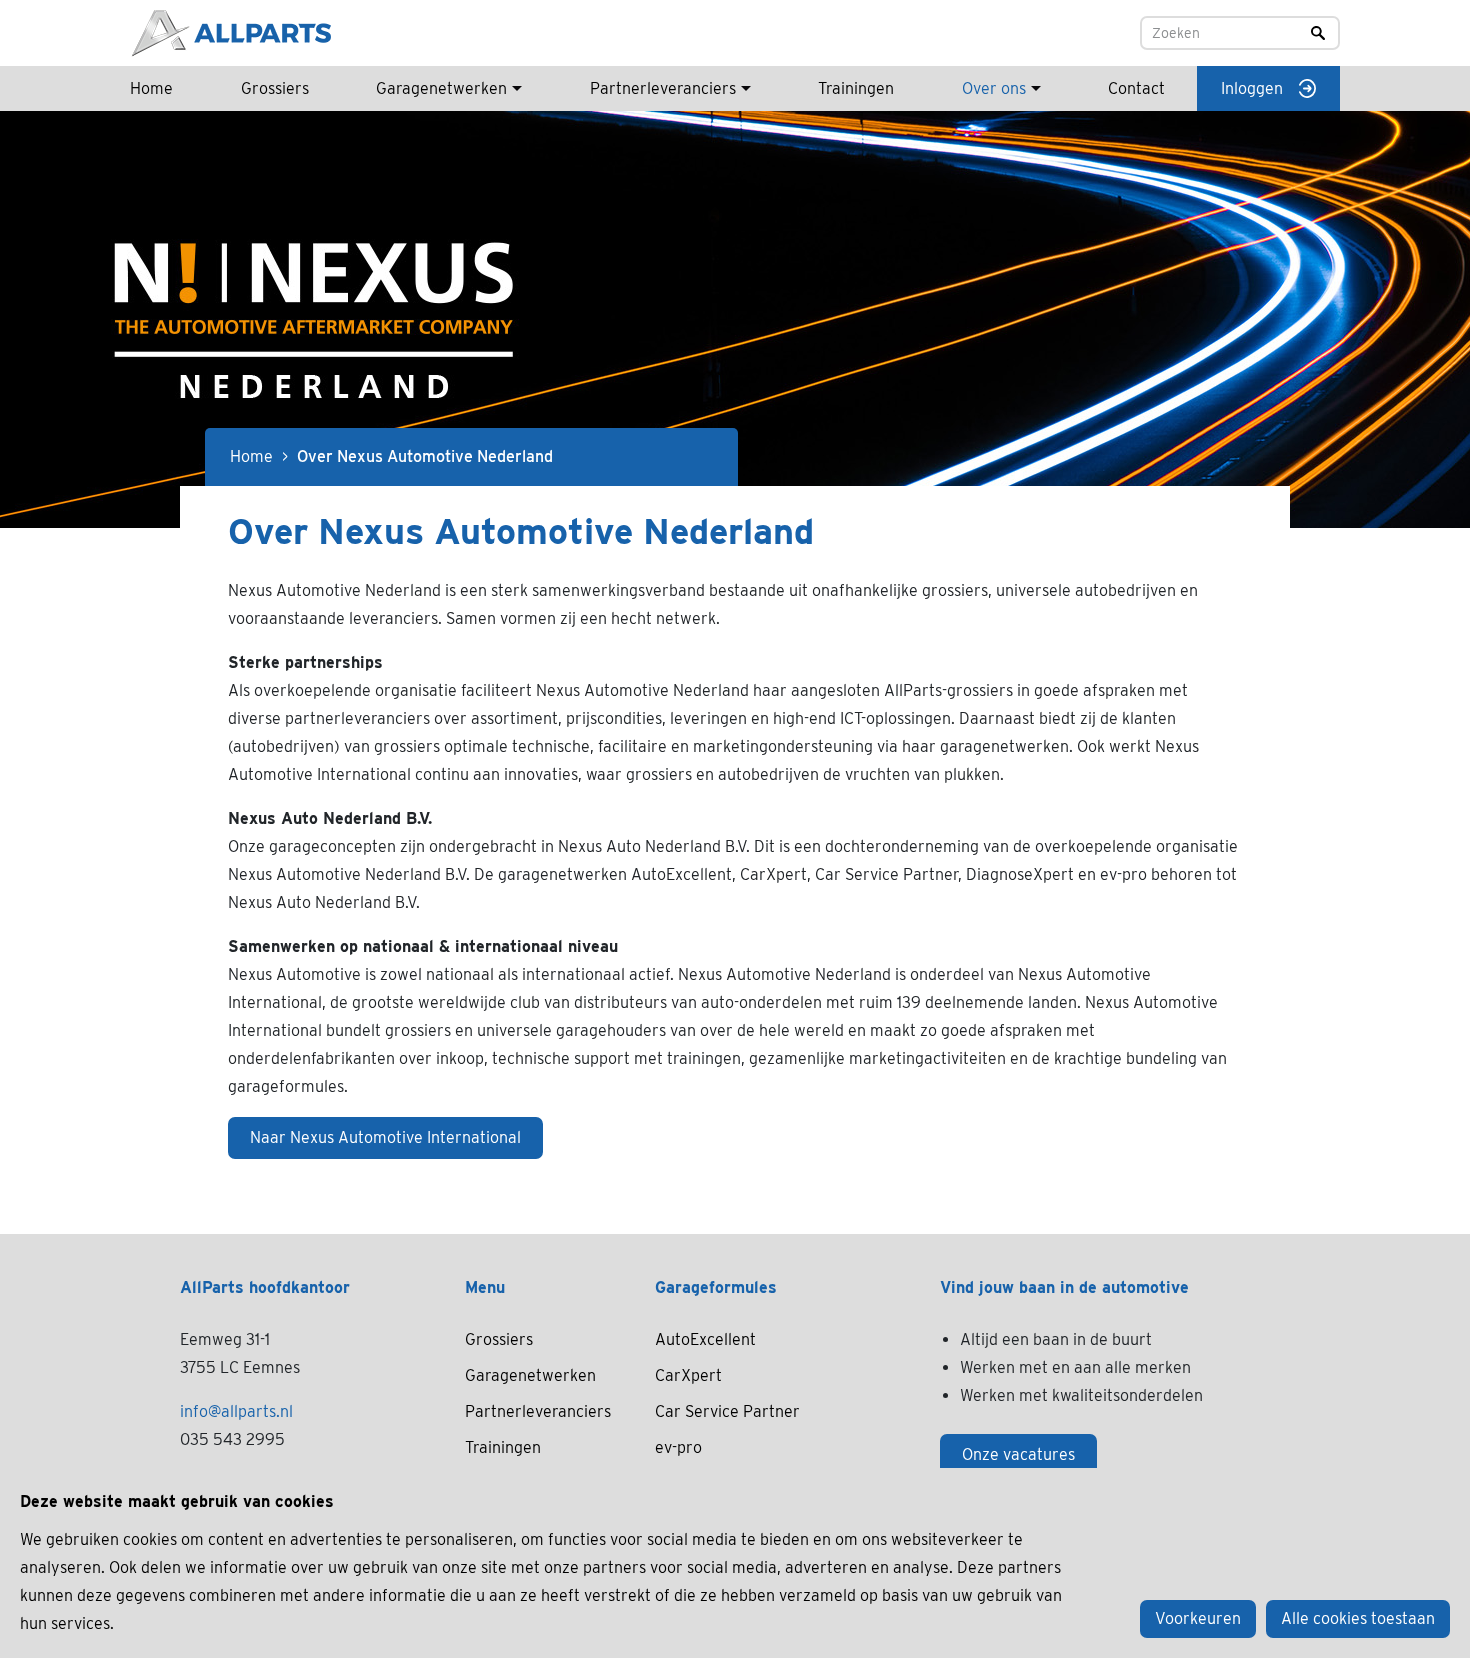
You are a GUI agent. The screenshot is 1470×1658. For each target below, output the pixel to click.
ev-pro (678, 1447)
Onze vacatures (1018, 1454)
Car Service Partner (727, 1411)
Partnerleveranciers (663, 88)
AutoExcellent (705, 1339)
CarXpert (688, 1375)
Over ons (994, 88)
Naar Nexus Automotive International (385, 1137)
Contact (1136, 88)
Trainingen (856, 88)
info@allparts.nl (236, 1411)
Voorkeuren (1198, 1618)
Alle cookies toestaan (1358, 1618)
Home (151, 88)
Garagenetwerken (441, 88)
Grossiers (275, 88)
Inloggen (1252, 88)
